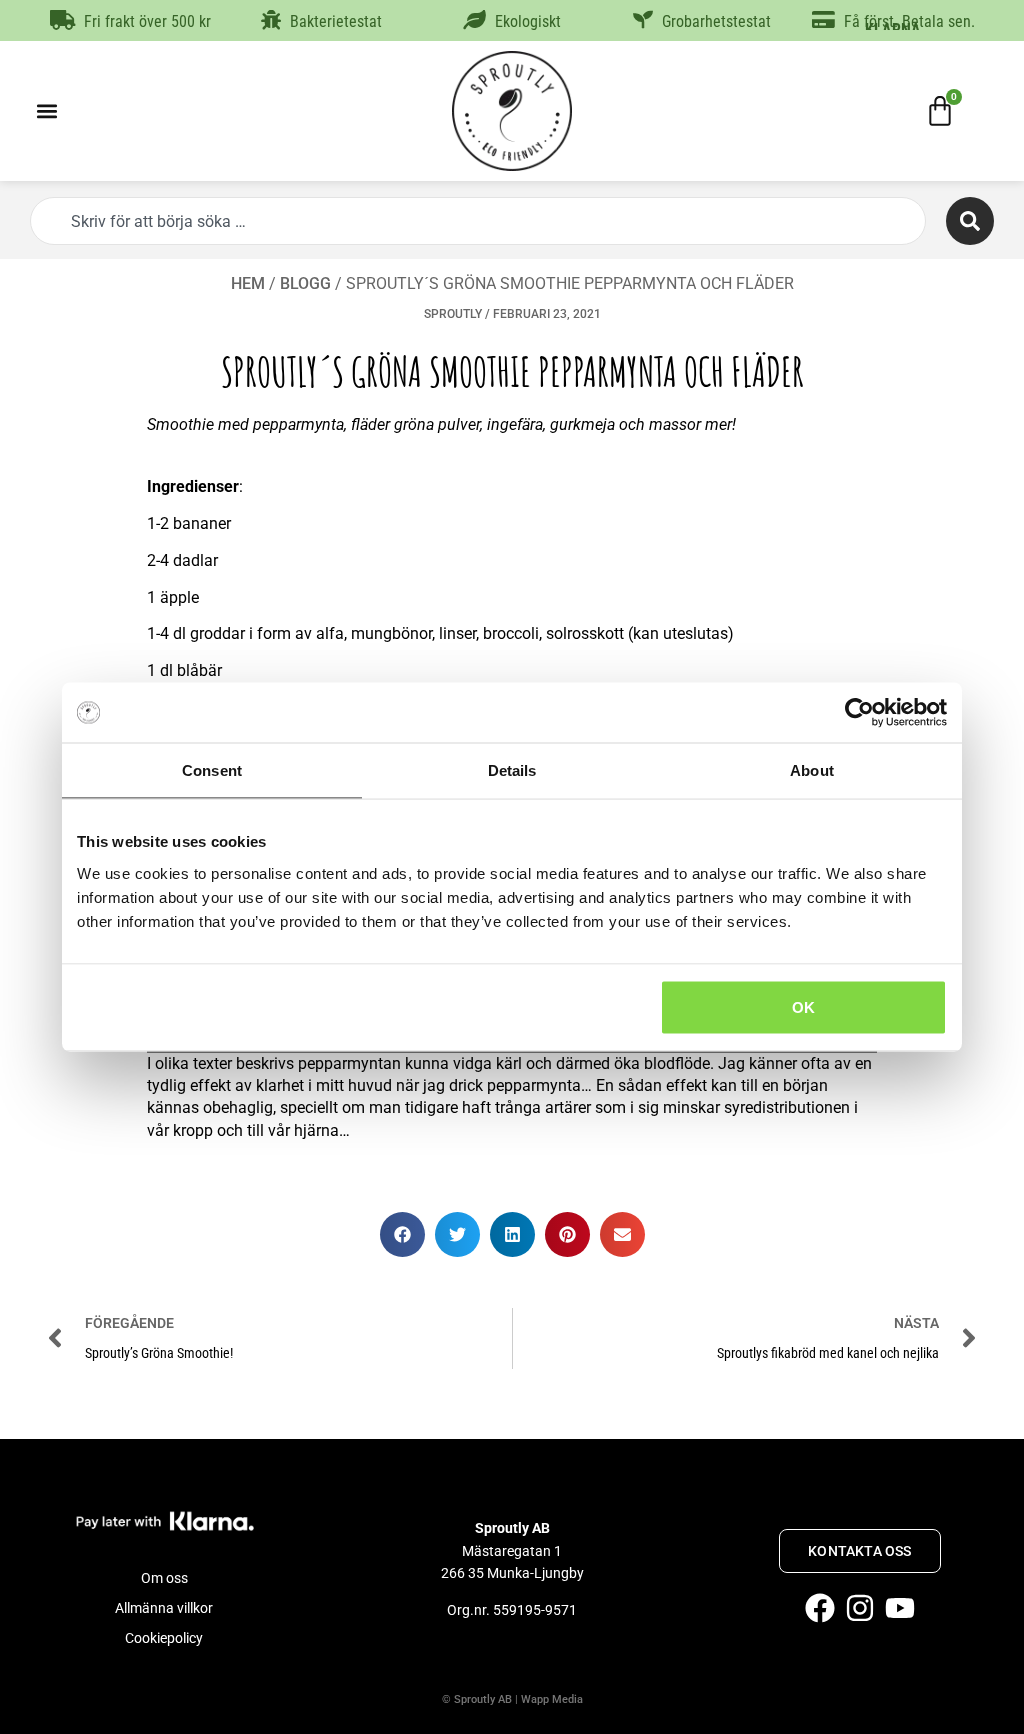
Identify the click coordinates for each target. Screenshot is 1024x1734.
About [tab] (812, 770)
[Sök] (970, 221)
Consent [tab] (212, 770)
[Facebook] (820, 1608)
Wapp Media (552, 1699)
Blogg (305, 283)
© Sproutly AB (477, 1699)
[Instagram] (860, 1608)
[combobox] (478, 221)
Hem (248, 283)
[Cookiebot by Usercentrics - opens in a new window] (859, 713)
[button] (46, 111)
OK (803, 1006)
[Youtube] (900, 1608)
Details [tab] (512, 770)
